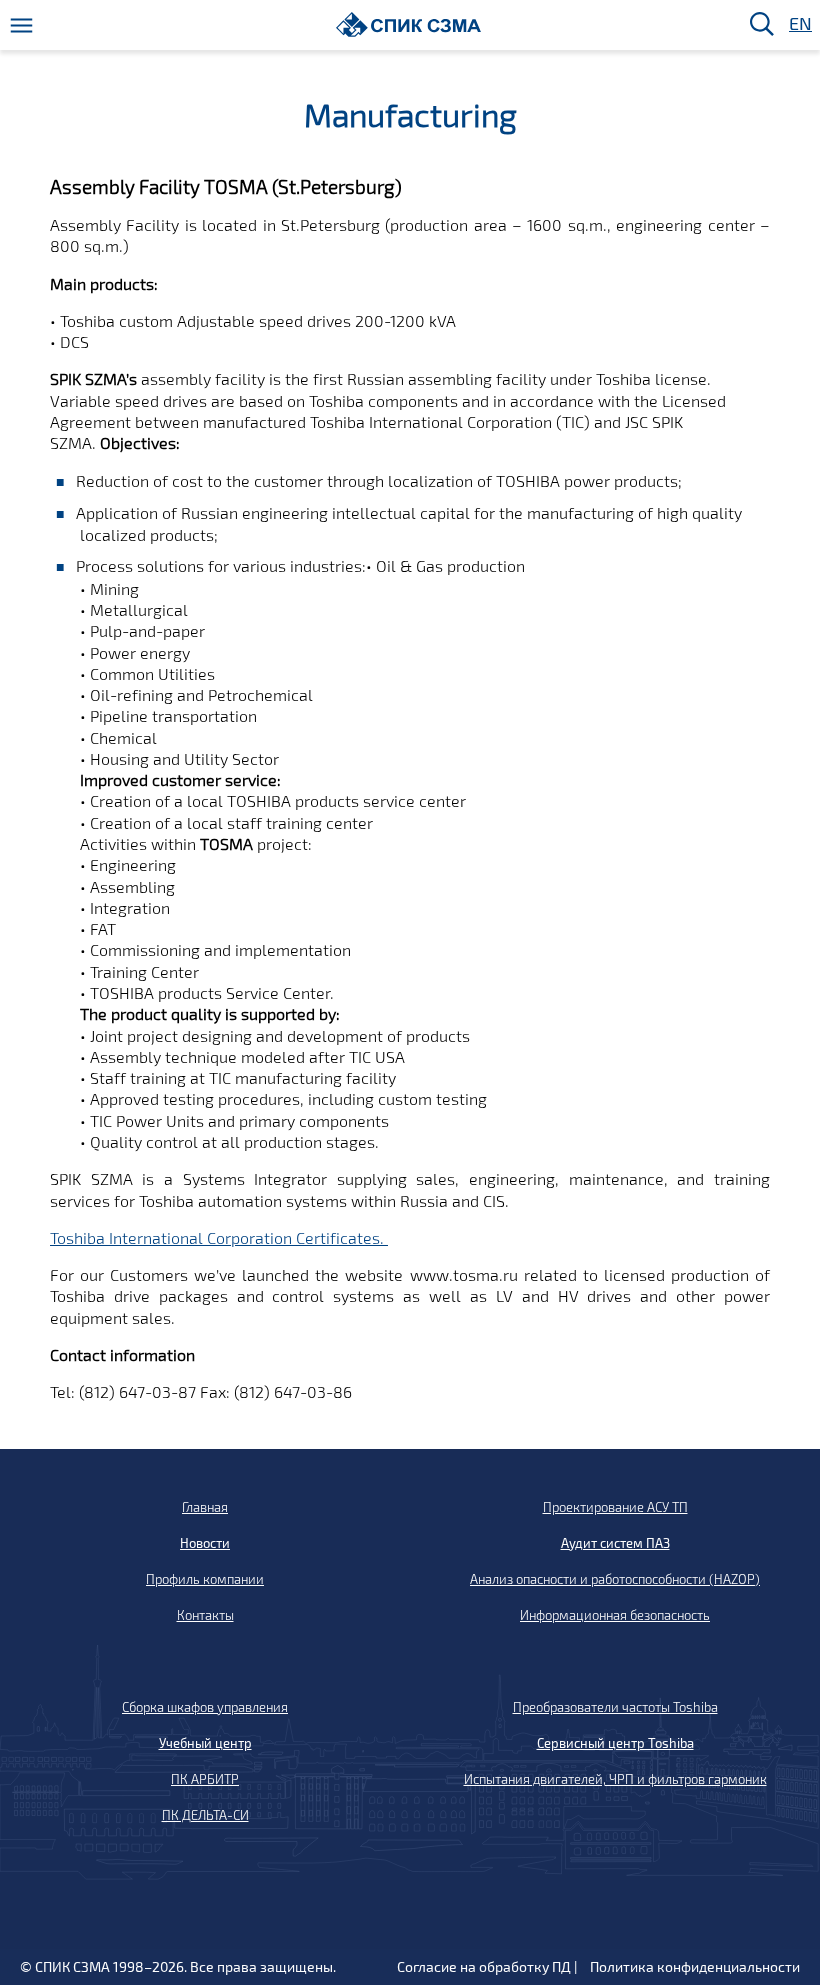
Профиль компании (205, 1579)
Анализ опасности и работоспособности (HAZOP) (615, 1579)
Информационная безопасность (615, 1615)
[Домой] (408, 24)
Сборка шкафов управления (205, 1707)
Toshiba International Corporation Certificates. (219, 1237)
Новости (205, 1543)
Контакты (205, 1615)
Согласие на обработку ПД (484, 1966)
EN (799, 24)
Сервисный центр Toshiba (615, 1743)
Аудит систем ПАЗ (615, 1543)
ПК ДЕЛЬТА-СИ (205, 1815)
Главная (205, 1507)
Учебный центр (205, 1743)
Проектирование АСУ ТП (615, 1507)
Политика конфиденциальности (695, 1966)
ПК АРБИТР (205, 1779)
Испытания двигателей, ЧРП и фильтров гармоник (615, 1779)
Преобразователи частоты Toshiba (615, 1707)
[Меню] (21, 25)
